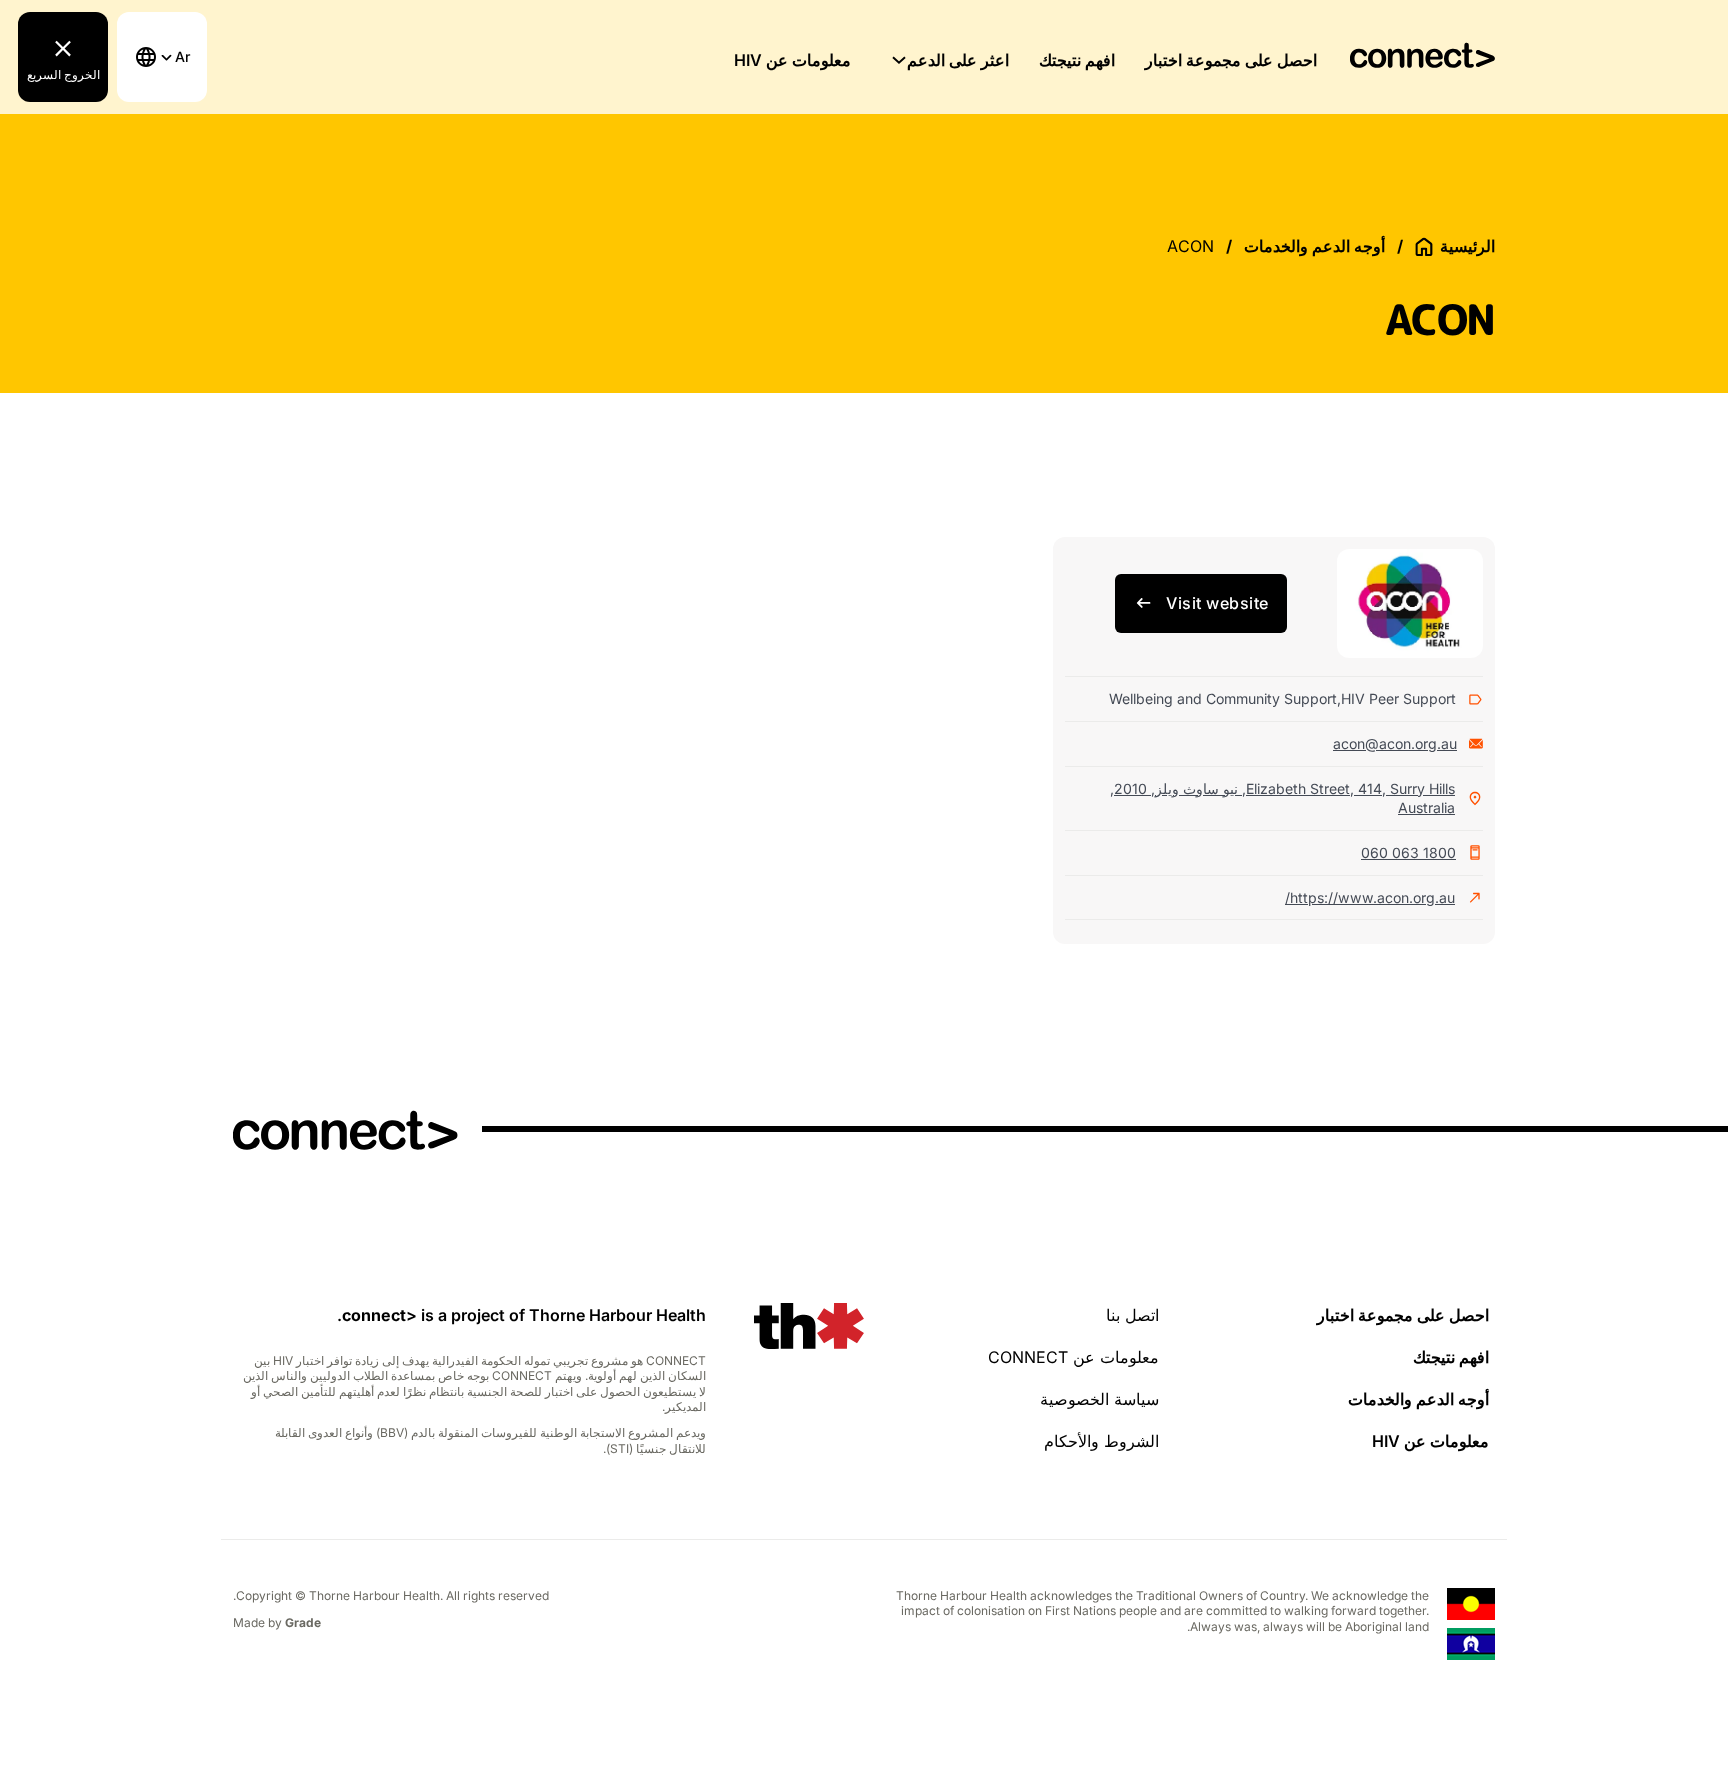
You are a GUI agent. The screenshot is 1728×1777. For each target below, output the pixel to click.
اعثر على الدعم (958, 60)
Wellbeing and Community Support (1223, 698)
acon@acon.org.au (1395, 743)
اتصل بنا (1132, 1315)
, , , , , (1282, 798)
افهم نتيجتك (1077, 60)
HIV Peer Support (1398, 698)
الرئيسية (1467, 246)
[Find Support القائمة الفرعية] (899, 60)
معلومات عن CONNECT (1073, 1357)
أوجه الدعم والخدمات (1314, 246)
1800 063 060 (1408, 852)
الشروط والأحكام (1101, 1441)
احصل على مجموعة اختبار (1231, 60)
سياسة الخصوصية (1099, 1399)
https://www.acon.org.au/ (1370, 897)
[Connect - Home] (1422, 56)
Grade (303, 1622)
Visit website (1217, 603)
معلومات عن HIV (792, 60)
